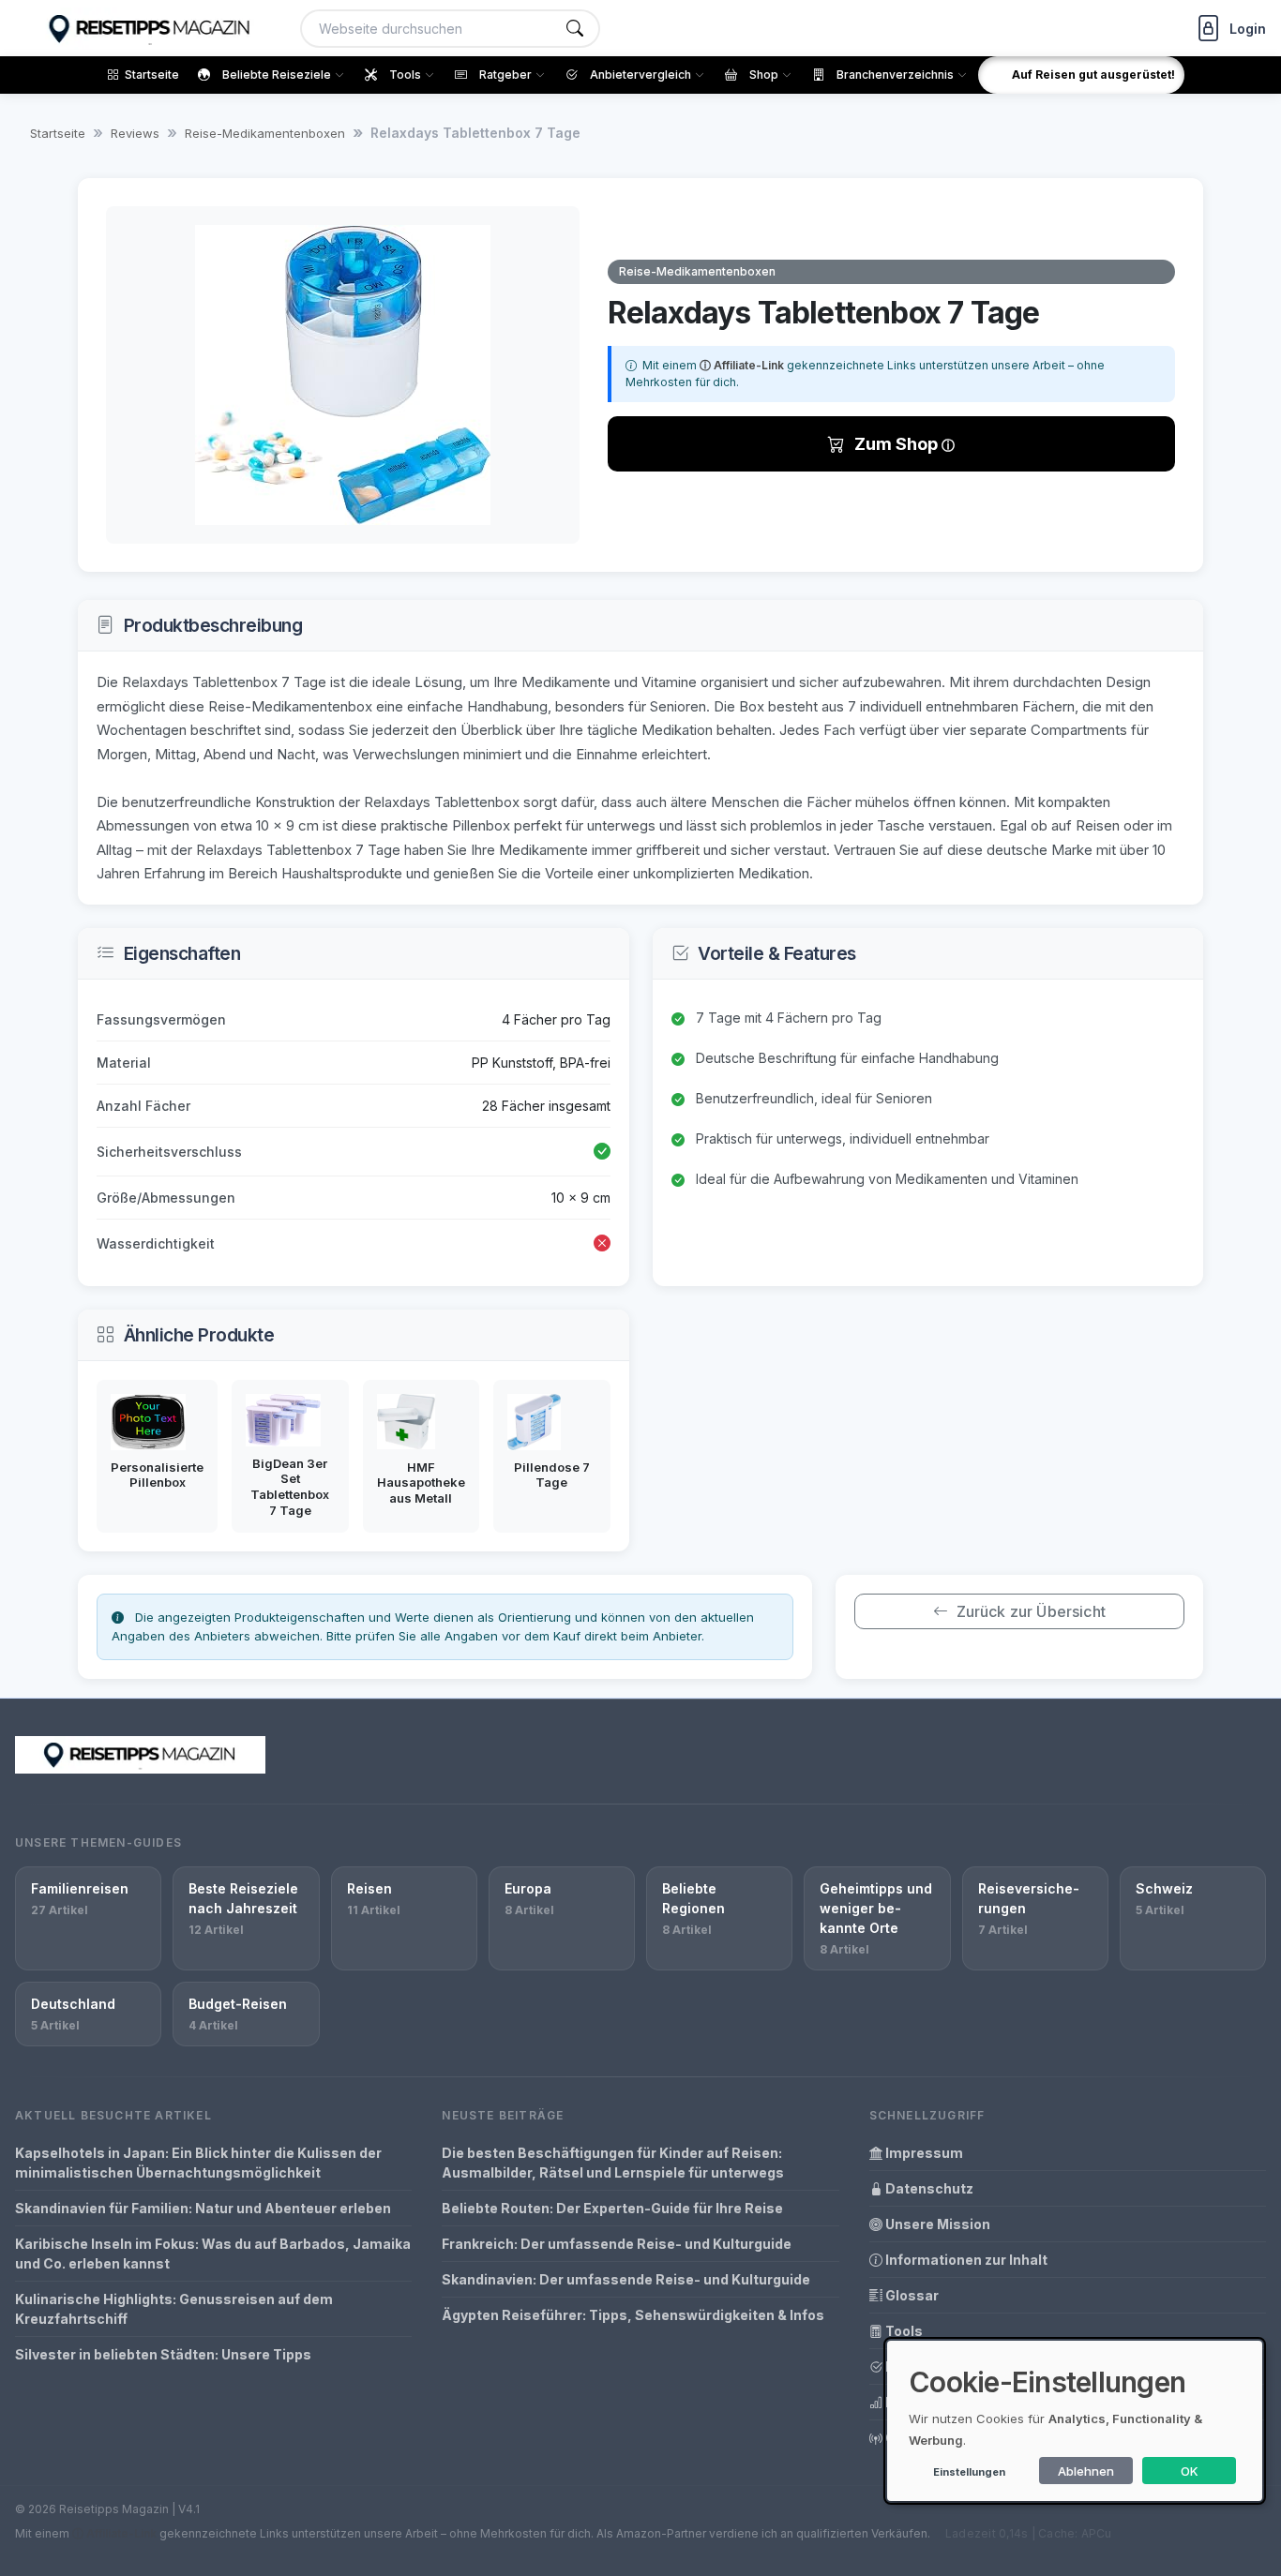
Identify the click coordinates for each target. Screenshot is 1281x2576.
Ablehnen (1086, 2471)
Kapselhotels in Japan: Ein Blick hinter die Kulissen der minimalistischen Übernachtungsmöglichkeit (198, 2163)
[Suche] (575, 29)
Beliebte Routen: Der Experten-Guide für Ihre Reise (612, 2208)
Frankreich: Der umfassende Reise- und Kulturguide (617, 2244)
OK (1190, 2471)
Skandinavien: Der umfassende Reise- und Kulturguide (626, 2279)
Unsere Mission (936, 2224)
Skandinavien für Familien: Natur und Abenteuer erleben (203, 2208)
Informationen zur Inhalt (965, 2260)
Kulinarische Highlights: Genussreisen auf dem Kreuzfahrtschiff (174, 2309)
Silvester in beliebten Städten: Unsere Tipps (163, 2354)
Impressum (923, 2153)
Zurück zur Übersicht (1031, 1611)
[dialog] (1075, 2421)
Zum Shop (898, 444)
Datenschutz (928, 2188)
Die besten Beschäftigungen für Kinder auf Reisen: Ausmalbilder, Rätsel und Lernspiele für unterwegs (613, 2163)
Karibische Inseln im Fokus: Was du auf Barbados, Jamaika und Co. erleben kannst (213, 2254)
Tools (903, 2331)
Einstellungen (969, 2472)
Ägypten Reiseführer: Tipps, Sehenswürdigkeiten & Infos (633, 2315)
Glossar (911, 2295)
